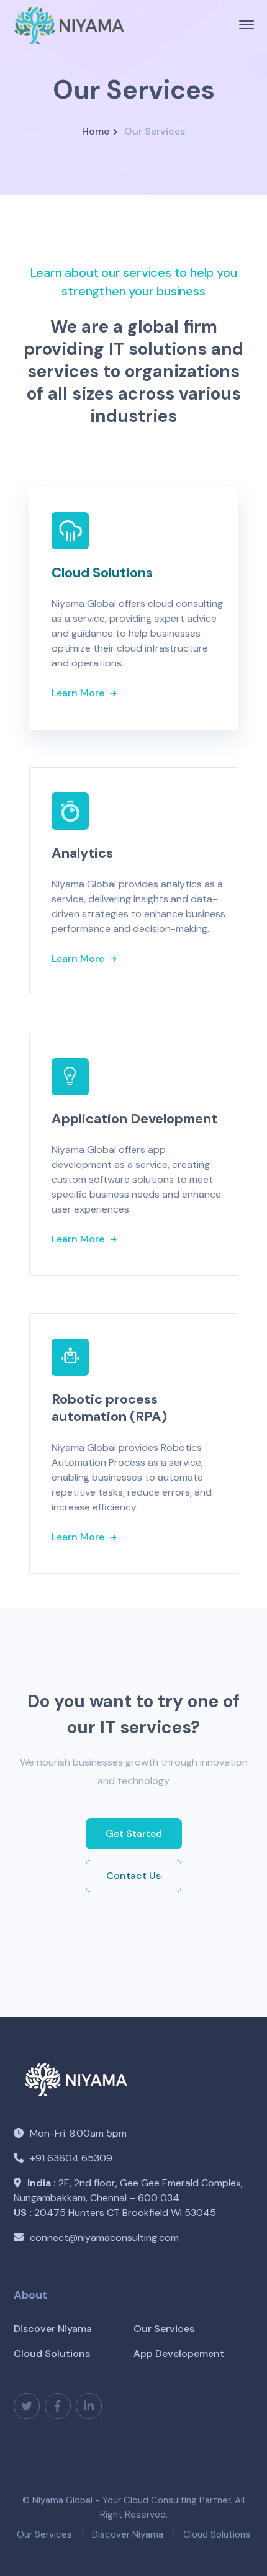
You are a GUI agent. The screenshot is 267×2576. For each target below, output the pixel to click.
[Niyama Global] (69, 24)
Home (96, 131)
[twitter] (27, 2406)
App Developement (179, 2354)
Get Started (134, 1833)
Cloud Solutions (52, 2354)
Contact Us (133, 1876)
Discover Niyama (53, 2329)
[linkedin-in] (89, 2406)
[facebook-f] (58, 2406)
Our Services (164, 2329)
